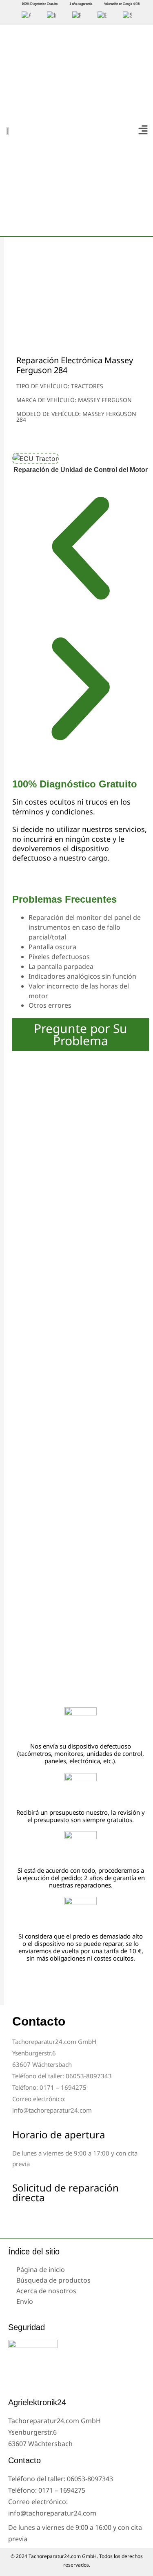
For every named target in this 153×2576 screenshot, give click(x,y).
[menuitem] (26, 16)
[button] (143, 130)
